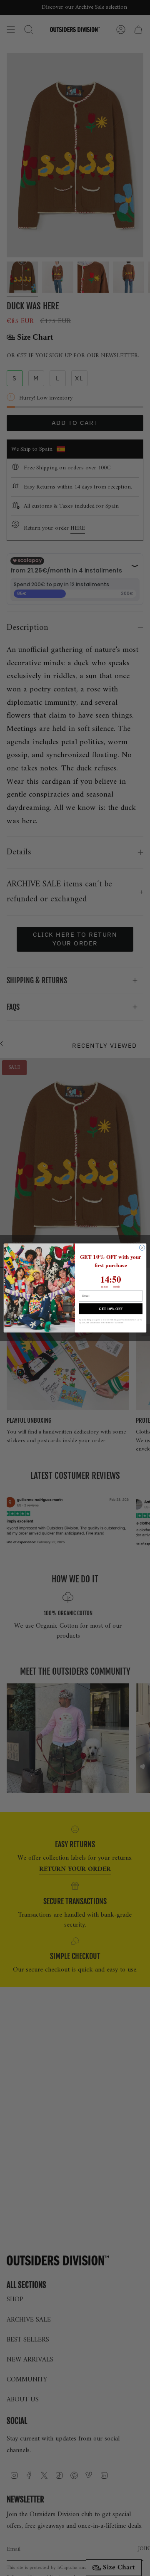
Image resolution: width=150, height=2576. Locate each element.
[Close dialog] (142, 1248)
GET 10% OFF (111, 1309)
